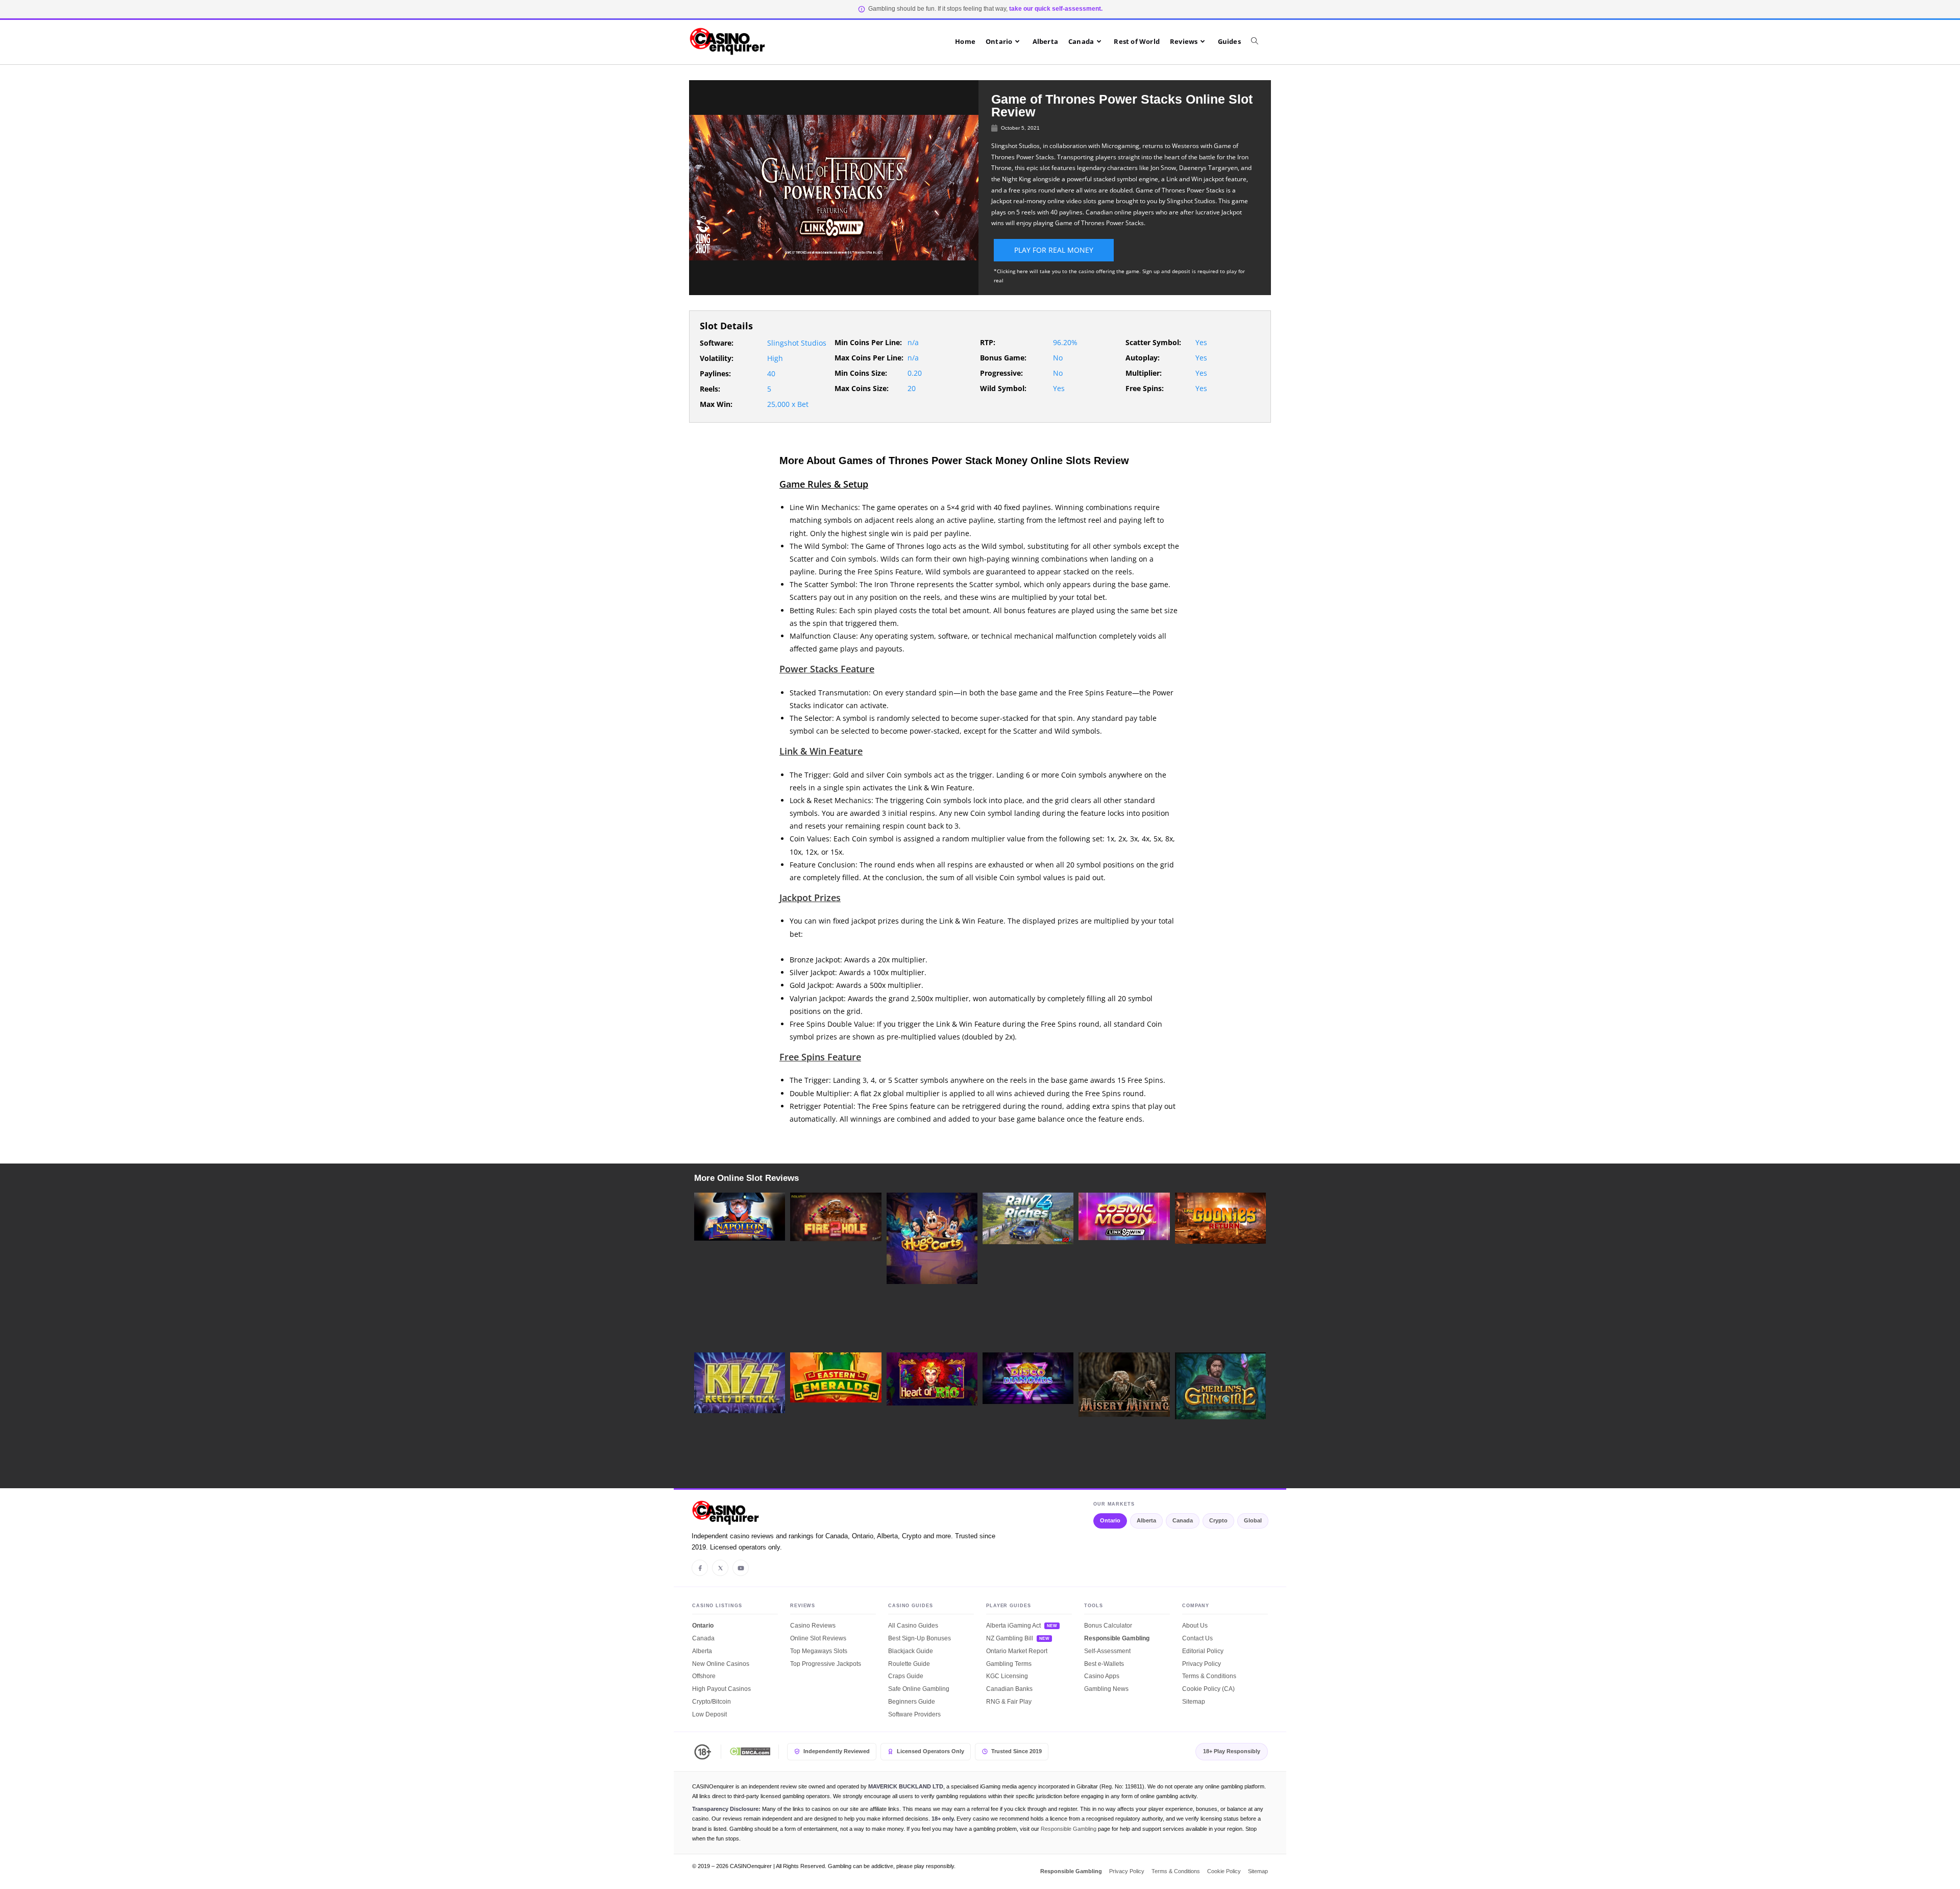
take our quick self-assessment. (1056, 9)
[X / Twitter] (720, 1568)
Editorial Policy (1203, 1651)
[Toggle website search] (1260, 41)
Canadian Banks (1009, 1689)
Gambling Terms (1009, 1664)
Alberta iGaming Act (1013, 1626)
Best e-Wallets (1104, 1664)
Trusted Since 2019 (1016, 1751)
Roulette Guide (909, 1664)
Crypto (1218, 1520)
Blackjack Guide (911, 1651)
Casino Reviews (813, 1626)
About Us (1195, 1626)
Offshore (704, 1676)
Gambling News (1106, 1689)
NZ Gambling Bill (1010, 1638)
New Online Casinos (721, 1664)
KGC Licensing (1007, 1676)
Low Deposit (709, 1714)
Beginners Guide (912, 1702)
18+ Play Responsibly (1232, 1751)
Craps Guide (906, 1676)
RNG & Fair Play (1009, 1702)
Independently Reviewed (837, 1751)
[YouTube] (741, 1568)
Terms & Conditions (1209, 1676)
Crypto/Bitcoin (712, 1702)
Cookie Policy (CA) (1208, 1689)
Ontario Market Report (1017, 1651)
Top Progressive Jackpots (826, 1664)
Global (1253, 1520)
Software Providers (914, 1714)
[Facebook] (700, 1568)
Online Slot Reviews (818, 1638)
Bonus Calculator (1108, 1626)
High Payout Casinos (721, 1689)
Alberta (1146, 1520)
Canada (1183, 1520)
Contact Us (1197, 1638)
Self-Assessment (1107, 1651)
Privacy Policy (1202, 1664)
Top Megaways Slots (819, 1651)
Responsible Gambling (1117, 1638)
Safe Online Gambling (919, 1689)
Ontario (1110, 1520)
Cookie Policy (1224, 1871)
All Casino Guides (913, 1626)
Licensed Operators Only (930, 1751)
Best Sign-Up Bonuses (920, 1638)
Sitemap (1194, 1702)
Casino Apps (1102, 1676)
